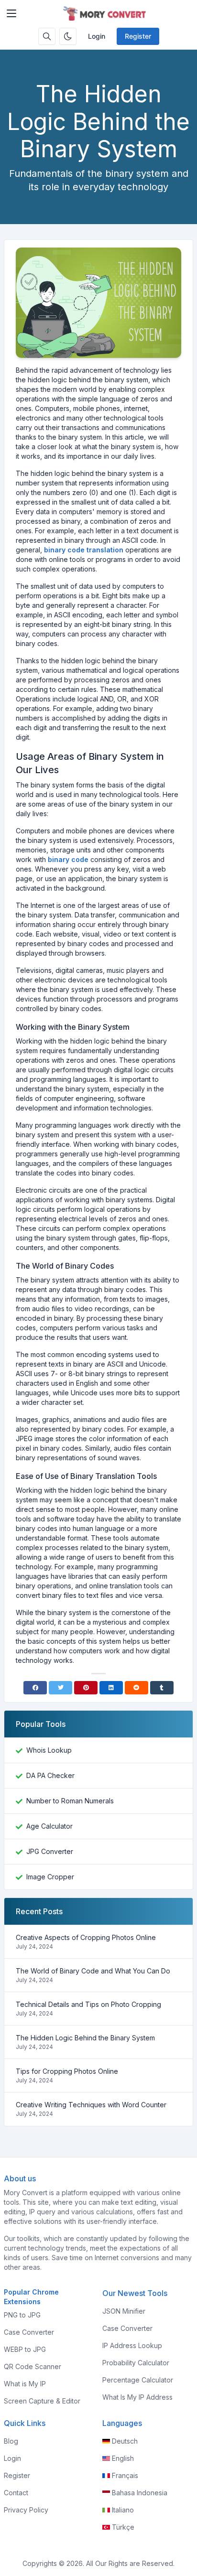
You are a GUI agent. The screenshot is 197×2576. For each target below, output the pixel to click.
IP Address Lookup (132, 2345)
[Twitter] (60, 1688)
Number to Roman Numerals (70, 1801)
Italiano (123, 2510)
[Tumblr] (162, 1688)
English (123, 2458)
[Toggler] (11, 13)
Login (97, 36)
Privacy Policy (26, 2510)
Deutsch (125, 2441)
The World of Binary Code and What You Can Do (93, 1971)
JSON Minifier (124, 2311)
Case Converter (29, 2332)
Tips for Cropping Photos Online (67, 2071)
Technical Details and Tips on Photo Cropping (88, 2004)
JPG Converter (50, 1851)
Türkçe (123, 2527)
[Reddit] (137, 1688)
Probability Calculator (136, 2363)
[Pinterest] (86, 1688)
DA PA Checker (50, 1775)
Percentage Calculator (138, 2380)
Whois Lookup (49, 1750)
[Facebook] (35, 1688)
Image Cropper (50, 1877)
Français (125, 2475)
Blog (11, 2441)
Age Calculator (49, 1826)
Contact (16, 2493)
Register (138, 36)
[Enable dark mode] (68, 36)
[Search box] (47, 36)
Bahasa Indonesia (140, 2493)
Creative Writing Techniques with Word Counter (91, 2105)
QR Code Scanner (33, 2366)
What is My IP (25, 2384)
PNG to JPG (22, 2315)
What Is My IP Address (137, 2397)
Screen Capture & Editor (42, 2401)
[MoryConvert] (106, 13)
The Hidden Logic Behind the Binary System (85, 2038)
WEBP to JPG (25, 2349)
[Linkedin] (111, 1688)
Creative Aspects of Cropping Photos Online (86, 1937)
